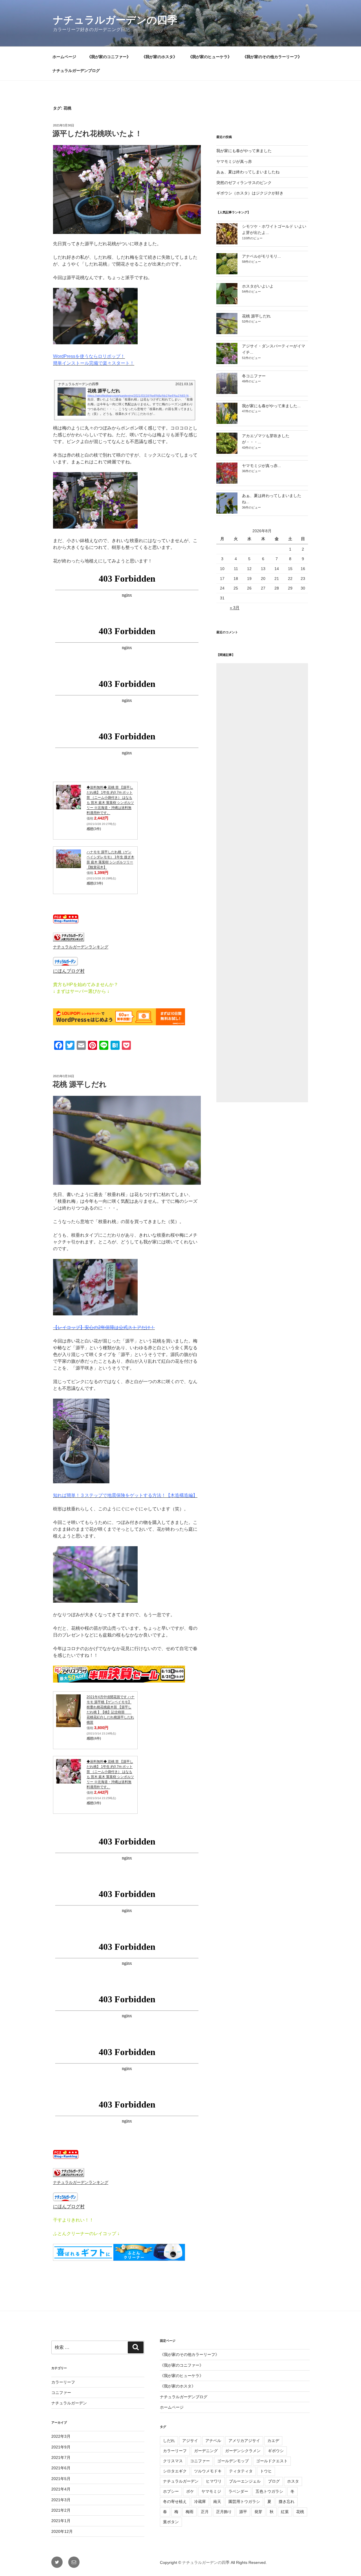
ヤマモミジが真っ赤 (234, 161)
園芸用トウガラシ (244, 2501)
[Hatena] (358, 42)
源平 (243, 2512)
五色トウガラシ (269, 2491)
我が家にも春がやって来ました (244, 151)
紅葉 (285, 2512)
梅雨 (190, 2512)
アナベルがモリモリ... (261, 256)
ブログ (274, 2481)
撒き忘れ (287, 2501)
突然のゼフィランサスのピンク (244, 183)
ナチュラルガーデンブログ (76, 71)
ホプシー (171, 2491)
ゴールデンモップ (233, 2461)
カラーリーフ (63, 2382)
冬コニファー (254, 376)
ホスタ (293, 2481)
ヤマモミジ (211, 2491)
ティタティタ (241, 2471)
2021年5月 (61, 2479)
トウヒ (266, 2471)
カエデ (273, 2441)
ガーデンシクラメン (243, 2451)
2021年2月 (61, 2510)
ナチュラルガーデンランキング (81, 947)
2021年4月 (61, 2489)
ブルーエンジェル (245, 2481)
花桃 (300, 2512)
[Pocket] (358, 44)
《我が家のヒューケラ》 (210, 57)
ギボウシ (276, 2451)
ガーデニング (206, 2451)
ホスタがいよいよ (258, 286)
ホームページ (64, 57)
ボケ (190, 2491)
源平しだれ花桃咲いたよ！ (97, 133)
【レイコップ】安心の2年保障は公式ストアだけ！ (104, 1327)
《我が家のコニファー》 (109, 57)
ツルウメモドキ (208, 2471)
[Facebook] (358, 30)
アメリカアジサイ (244, 2441)
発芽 (258, 2512)
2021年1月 (61, 2521)
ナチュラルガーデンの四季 (115, 20)
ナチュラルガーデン (69, 2403)
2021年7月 (61, 2457)
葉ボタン (171, 2522)
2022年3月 (61, 2436)
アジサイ (190, 2441)
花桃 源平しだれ (80, 1084)
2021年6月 (61, 2468)
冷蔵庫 (200, 2501)
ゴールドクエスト (272, 2461)
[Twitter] (358, 33)
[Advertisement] (262, 883)
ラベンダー (238, 2491)
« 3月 (235, 608)
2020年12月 (62, 2531)
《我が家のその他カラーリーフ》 (272, 57)
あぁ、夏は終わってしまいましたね (248, 172)
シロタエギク (175, 2471)
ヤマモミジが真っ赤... (261, 466)
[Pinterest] (358, 37)
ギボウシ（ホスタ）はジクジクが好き (250, 193)
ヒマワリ (214, 2481)
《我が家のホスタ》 (159, 57)
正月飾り (224, 2512)
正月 (205, 2512)
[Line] (358, 40)
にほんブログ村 (69, 971)
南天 (217, 2501)
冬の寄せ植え (175, 2501)
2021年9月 (61, 2447)
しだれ (169, 2441)
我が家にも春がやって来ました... (271, 406)
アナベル (213, 2441)
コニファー (61, 2393)
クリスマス (173, 2461)
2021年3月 (61, 2500)
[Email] (358, 35)
